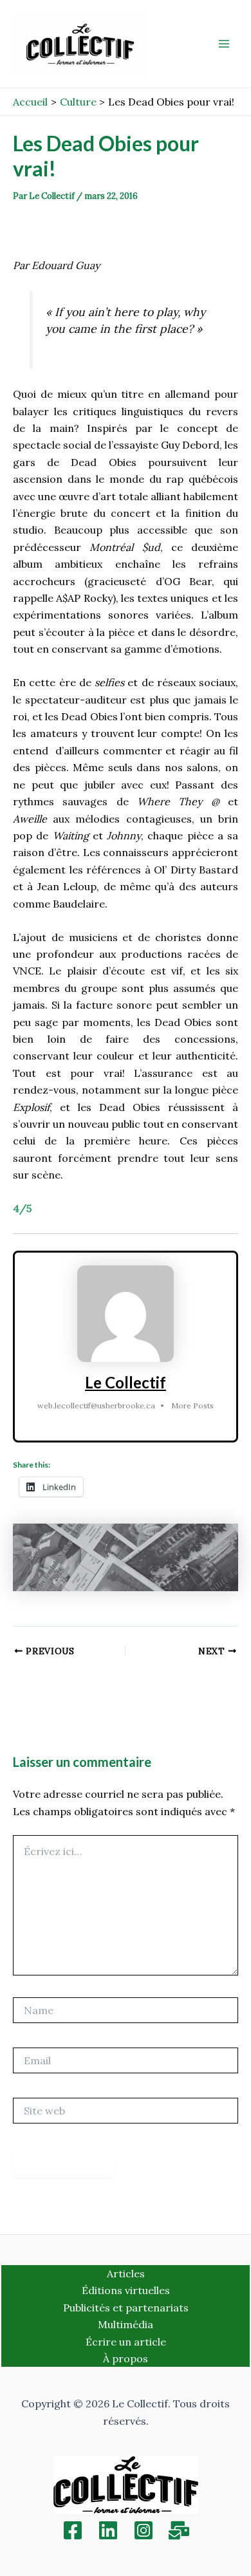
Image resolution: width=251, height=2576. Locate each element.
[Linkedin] (108, 2530)
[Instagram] (144, 2530)
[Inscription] (179, 2530)
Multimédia (126, 2324)
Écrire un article (126, 2342)
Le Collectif (126, 1382)
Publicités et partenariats (126, 2308)
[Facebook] (73, 2530)
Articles (126, 2273)
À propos (126, 2358)
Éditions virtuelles (126, 2290)
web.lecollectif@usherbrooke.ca (96, 1405)
